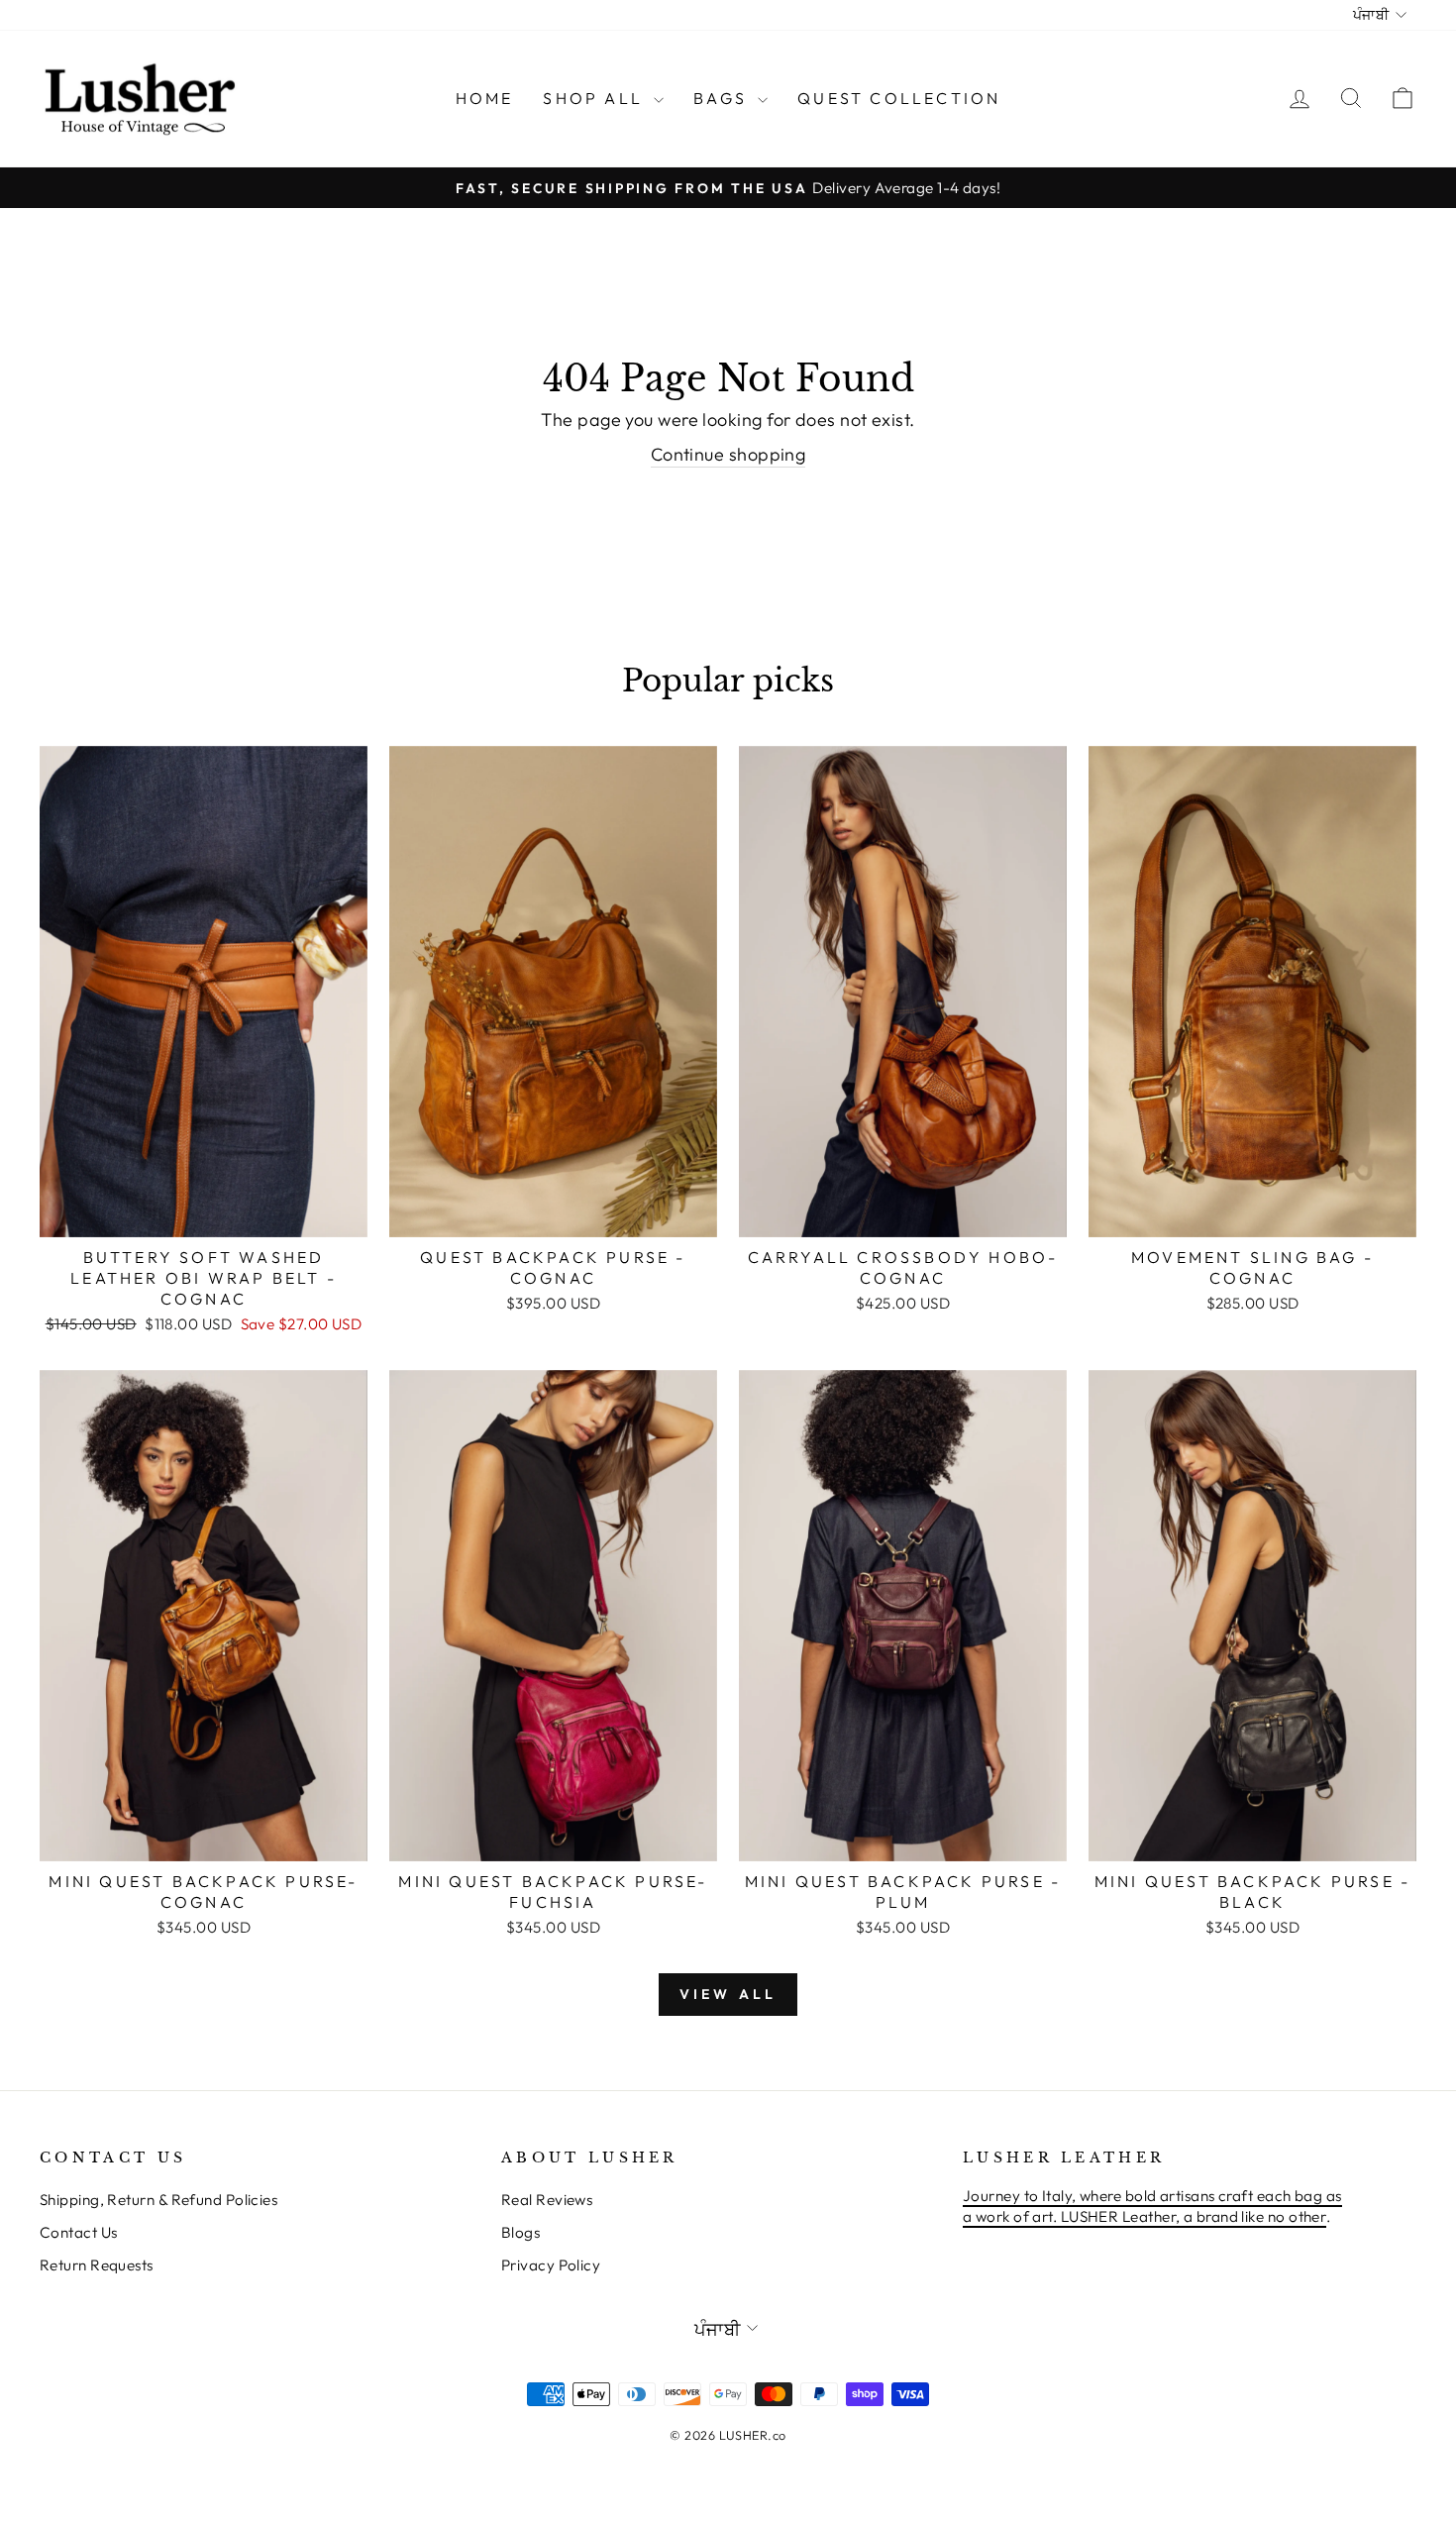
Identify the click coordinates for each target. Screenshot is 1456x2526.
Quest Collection (899, 98)
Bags (723, 98)
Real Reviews (547, 2200)
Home (485, 98)
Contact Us (79, 2232)
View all (728, 1994)
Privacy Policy (551, 2265)
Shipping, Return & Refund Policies (158, 2200)
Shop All (596, 98)
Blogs (520, 2232)
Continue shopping (728, 454)
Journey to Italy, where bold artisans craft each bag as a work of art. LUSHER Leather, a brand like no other (1152, 2206)
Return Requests (97, 2265)
